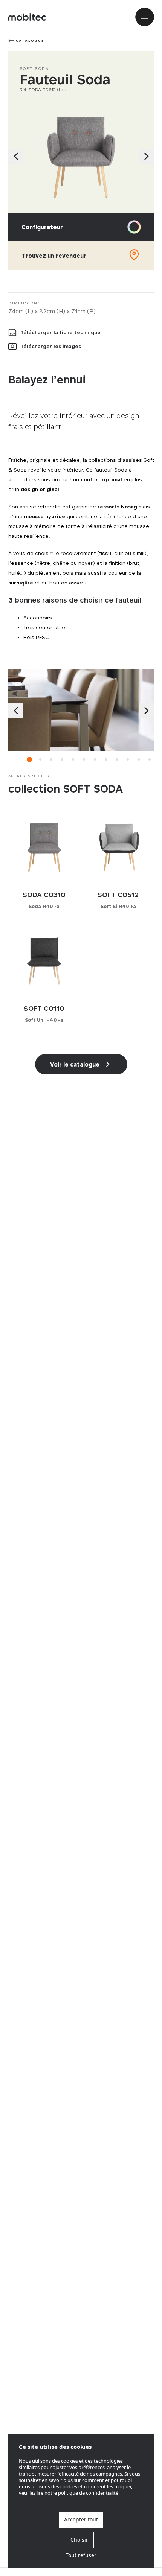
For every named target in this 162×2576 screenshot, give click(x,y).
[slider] (81, 156)
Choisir (79, 2540)
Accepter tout (81, 2520)
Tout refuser (81, 2556)
